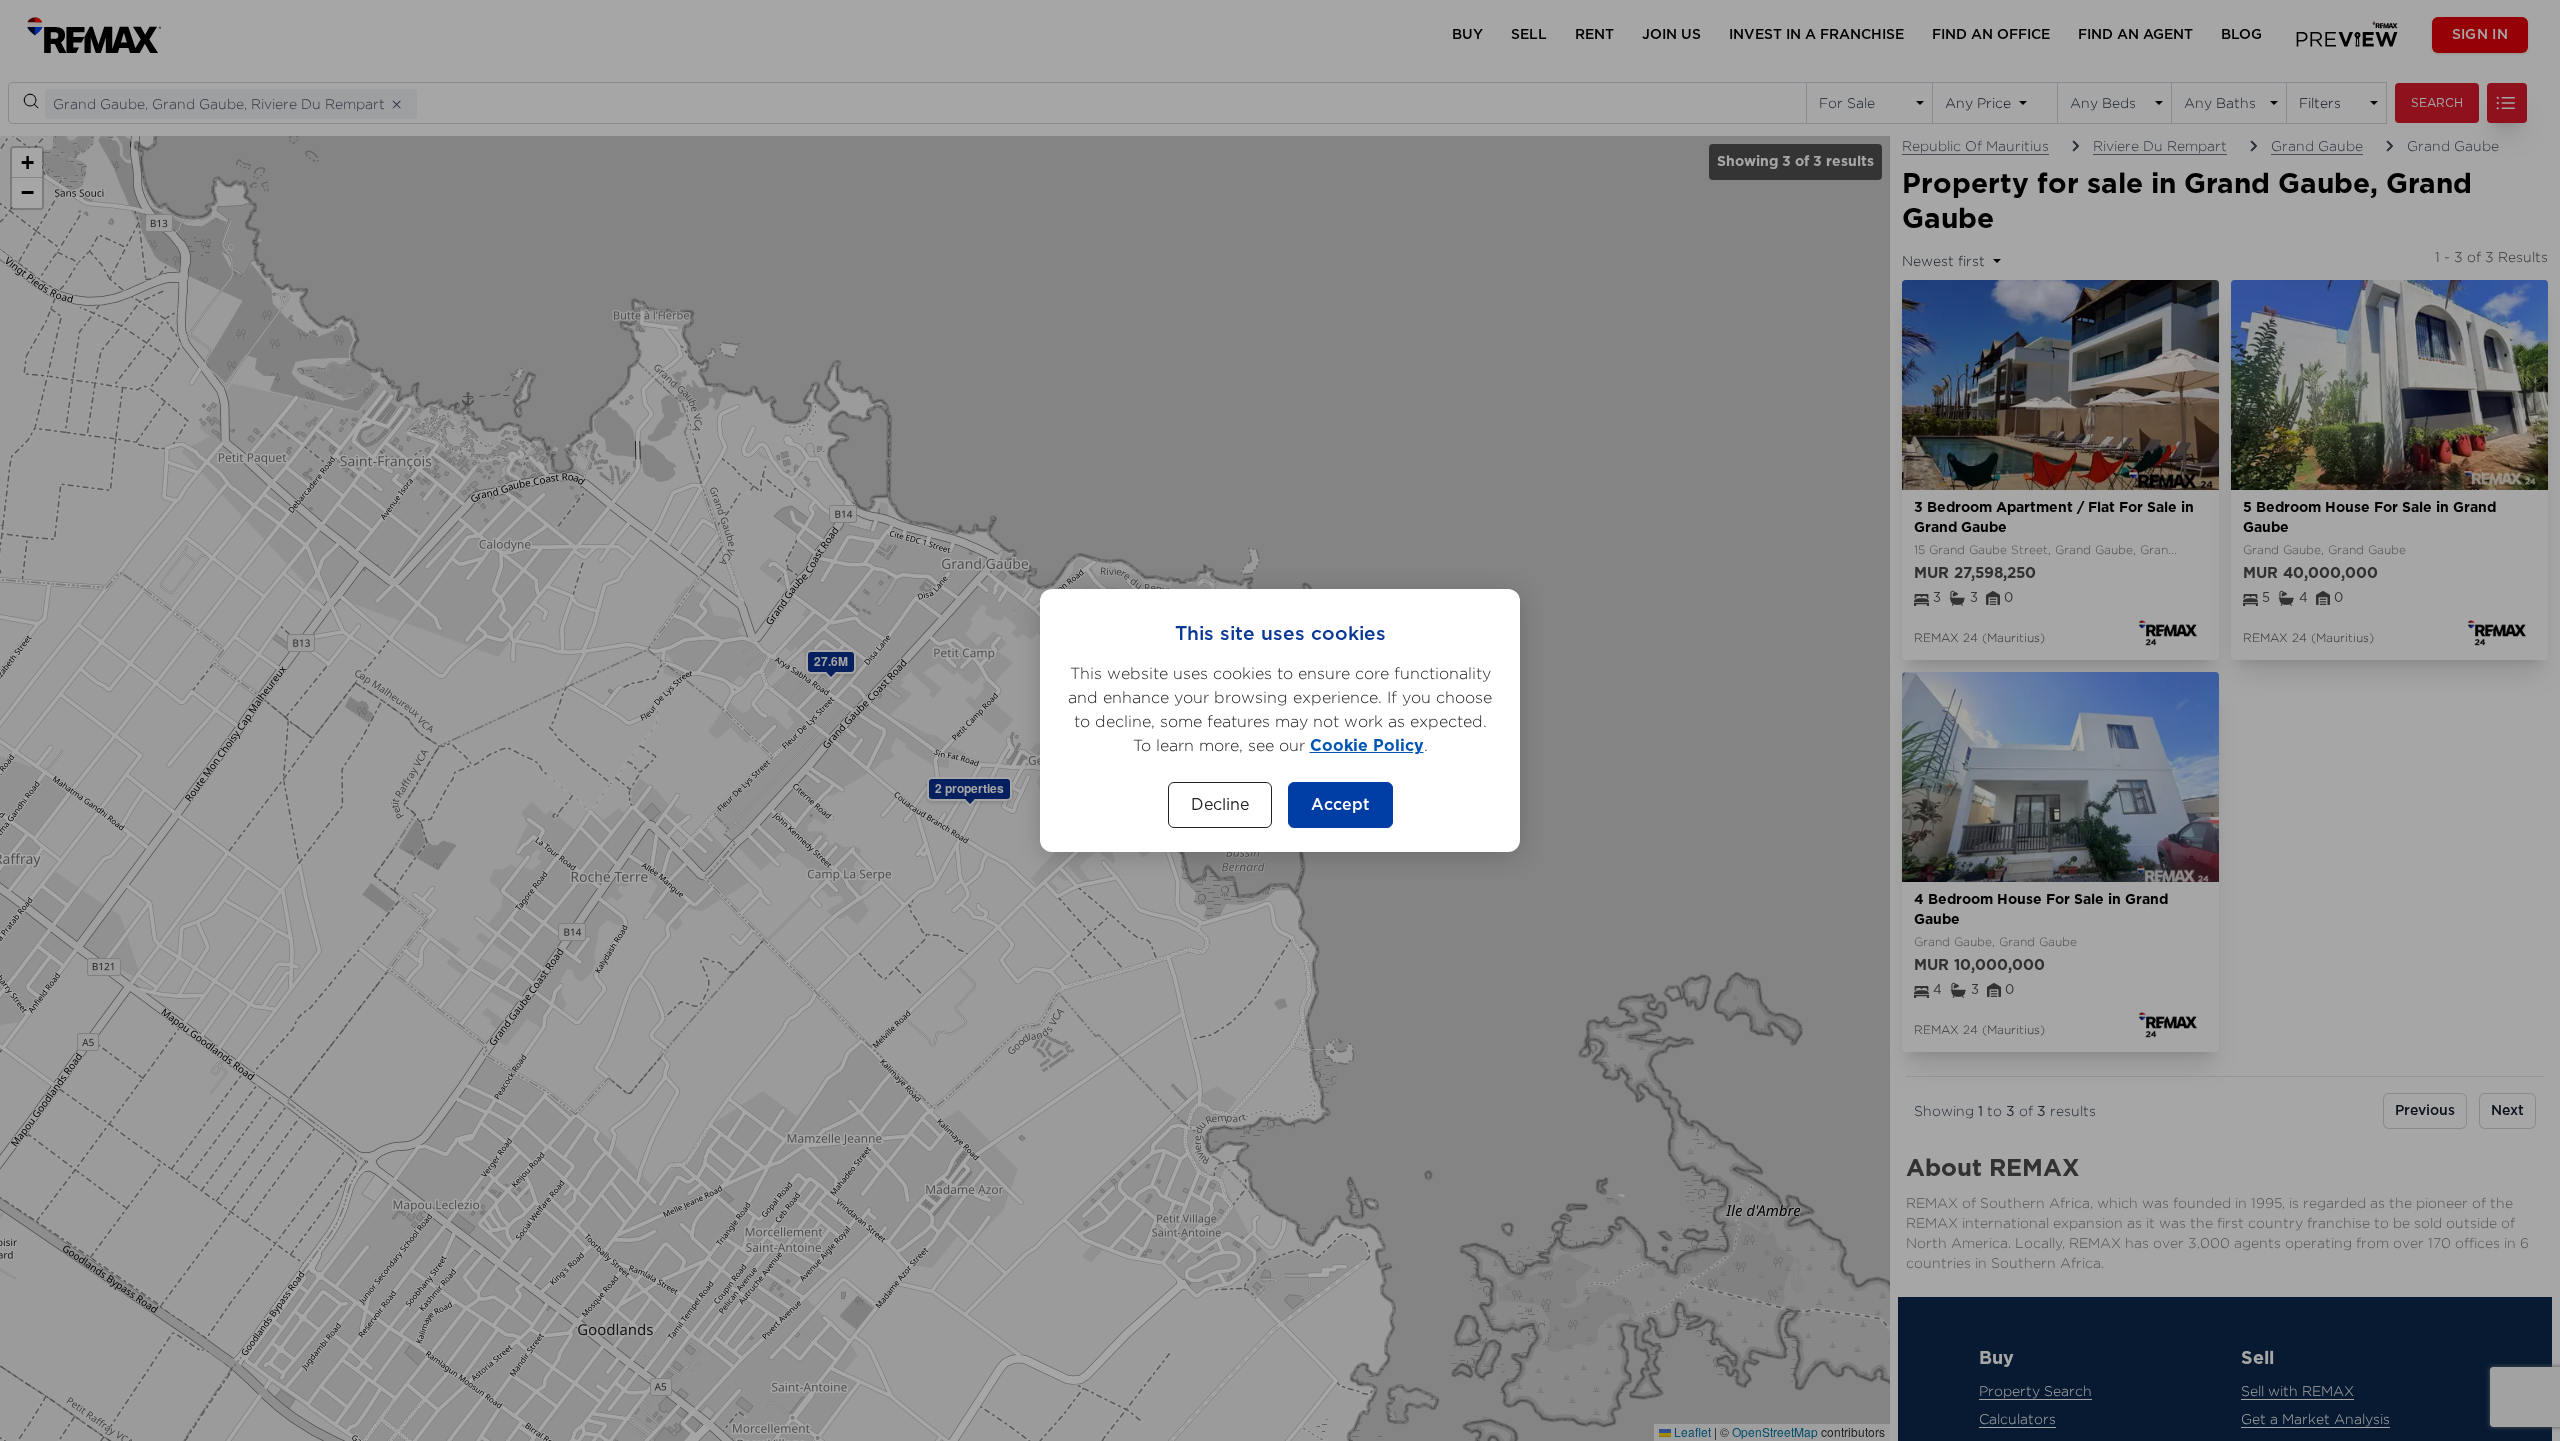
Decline (1220, 805)
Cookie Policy (1367, 746)
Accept (1340, 805)
